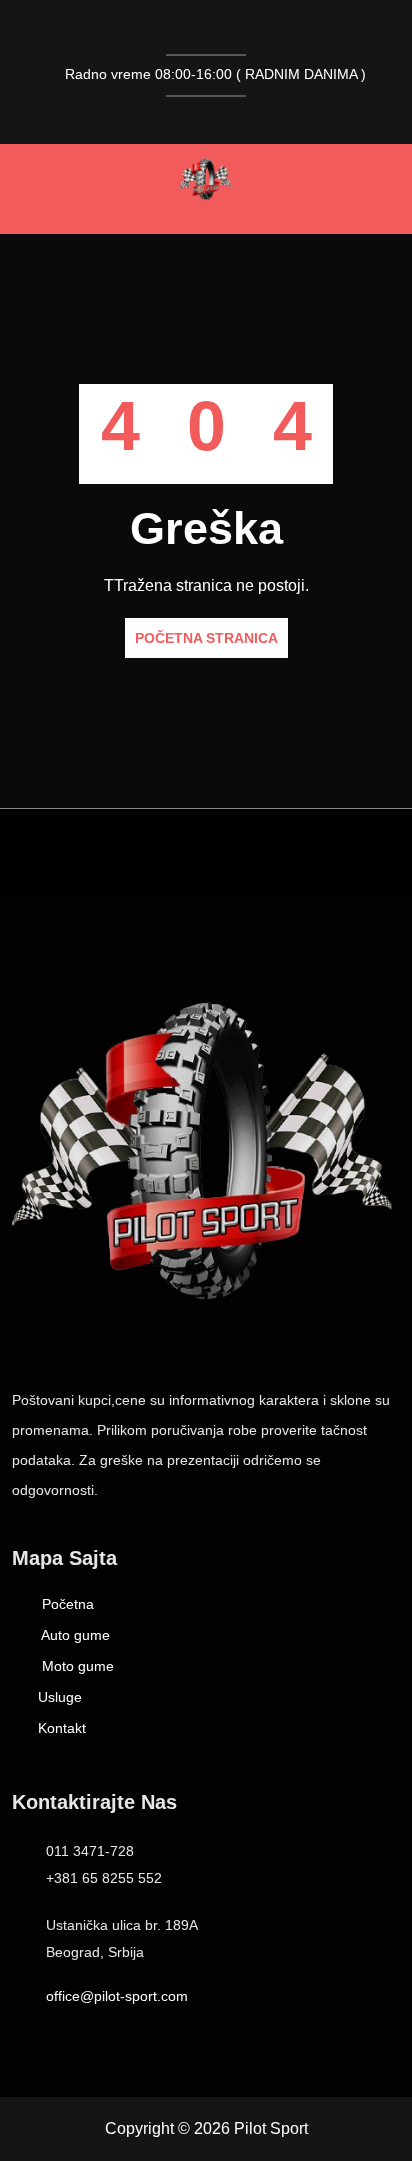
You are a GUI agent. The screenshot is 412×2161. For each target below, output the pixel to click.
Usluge (60, 1697)
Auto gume (74, 1635)
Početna (66, 1604)
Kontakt (62, 1728)
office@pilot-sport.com (117, 1996)
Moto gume (76, 1666)
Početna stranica (206, 638)
